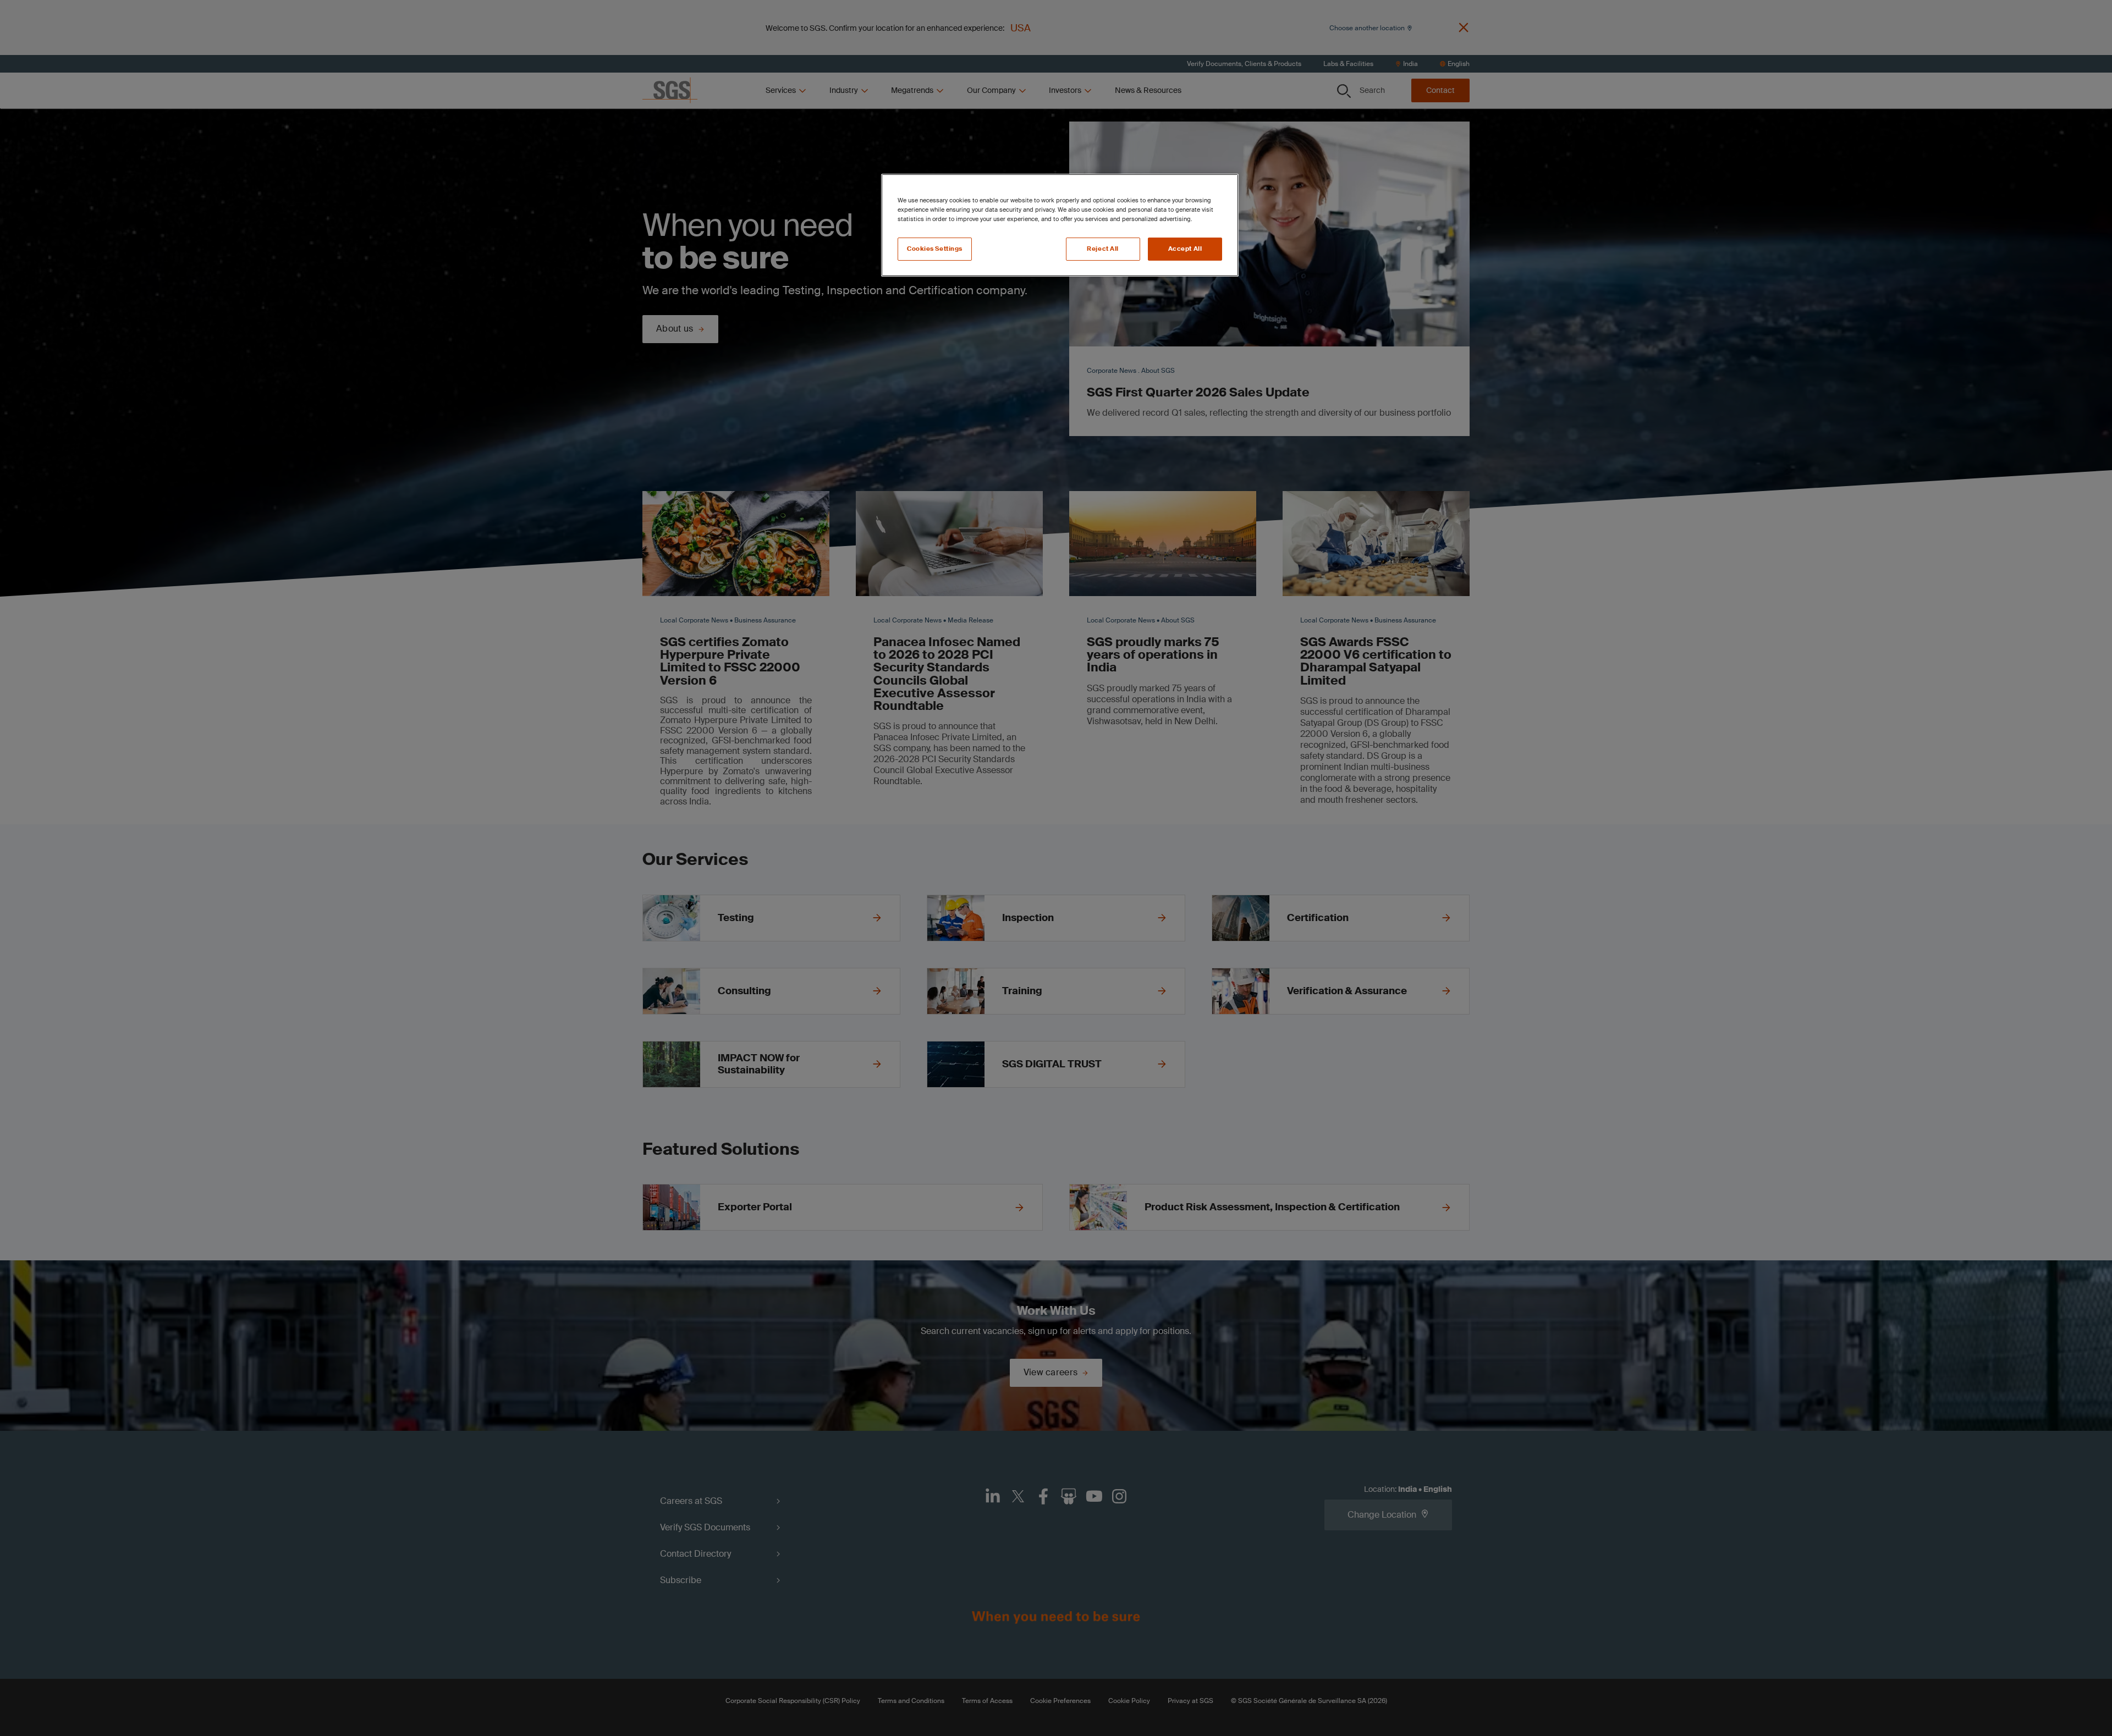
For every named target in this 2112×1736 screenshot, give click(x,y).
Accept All (1185, 249)
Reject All (1103, 249)
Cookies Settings (935, 249)
